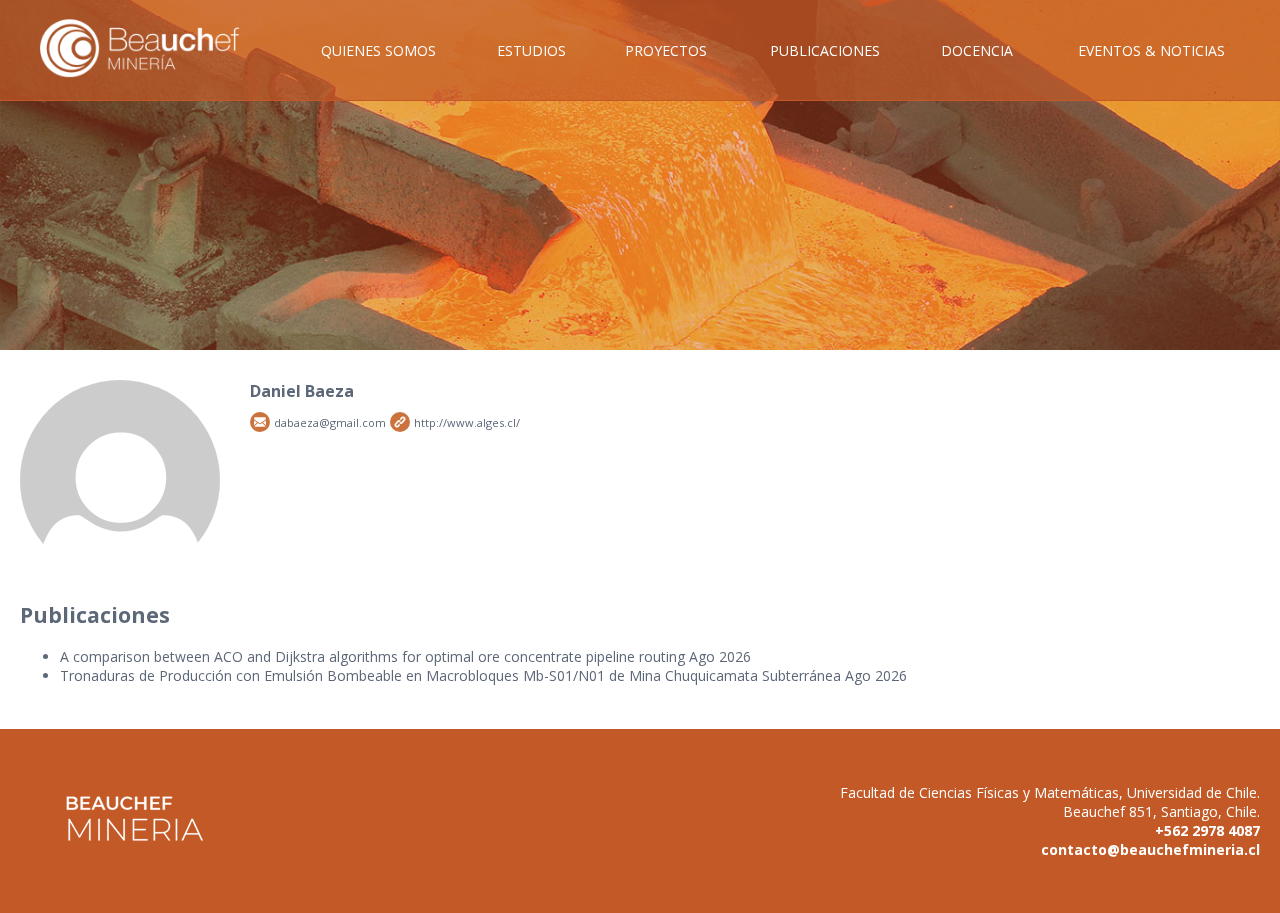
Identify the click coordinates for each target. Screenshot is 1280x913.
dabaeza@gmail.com (260, 422)
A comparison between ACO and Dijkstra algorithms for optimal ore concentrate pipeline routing (372, 656)
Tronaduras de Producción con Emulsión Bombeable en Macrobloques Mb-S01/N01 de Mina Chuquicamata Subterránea (450, 675)
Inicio (154, 70)
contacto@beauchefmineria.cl (1150, 849)
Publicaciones (825, 50)
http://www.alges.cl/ (400, 422)
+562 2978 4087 (1207, 830)
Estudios (531, 50)
